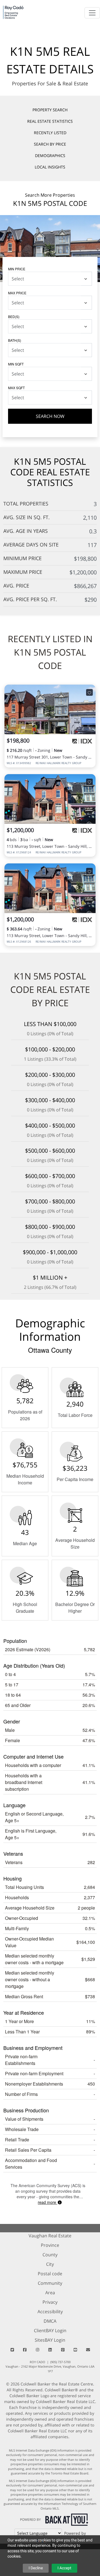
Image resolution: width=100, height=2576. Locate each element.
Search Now (50, 416)
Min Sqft (16, 364)
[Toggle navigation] (92, 13)
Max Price (17, 293)
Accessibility (50, 2312)
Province (50, 2245)
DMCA (50, 2321)
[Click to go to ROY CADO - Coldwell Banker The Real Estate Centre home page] (13, 12)
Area (50, 2293)
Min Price (17, 269)
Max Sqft (16, 388)
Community (50, 2283)
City (50, 2264)
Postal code (50, 2274)
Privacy (50, 2302)
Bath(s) (15, 340)
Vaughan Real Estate (50, 2236)
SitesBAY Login (50, 2340)
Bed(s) (14, 316)
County (50, 2255)
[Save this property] (89, 693)
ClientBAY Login (50, 2331)
